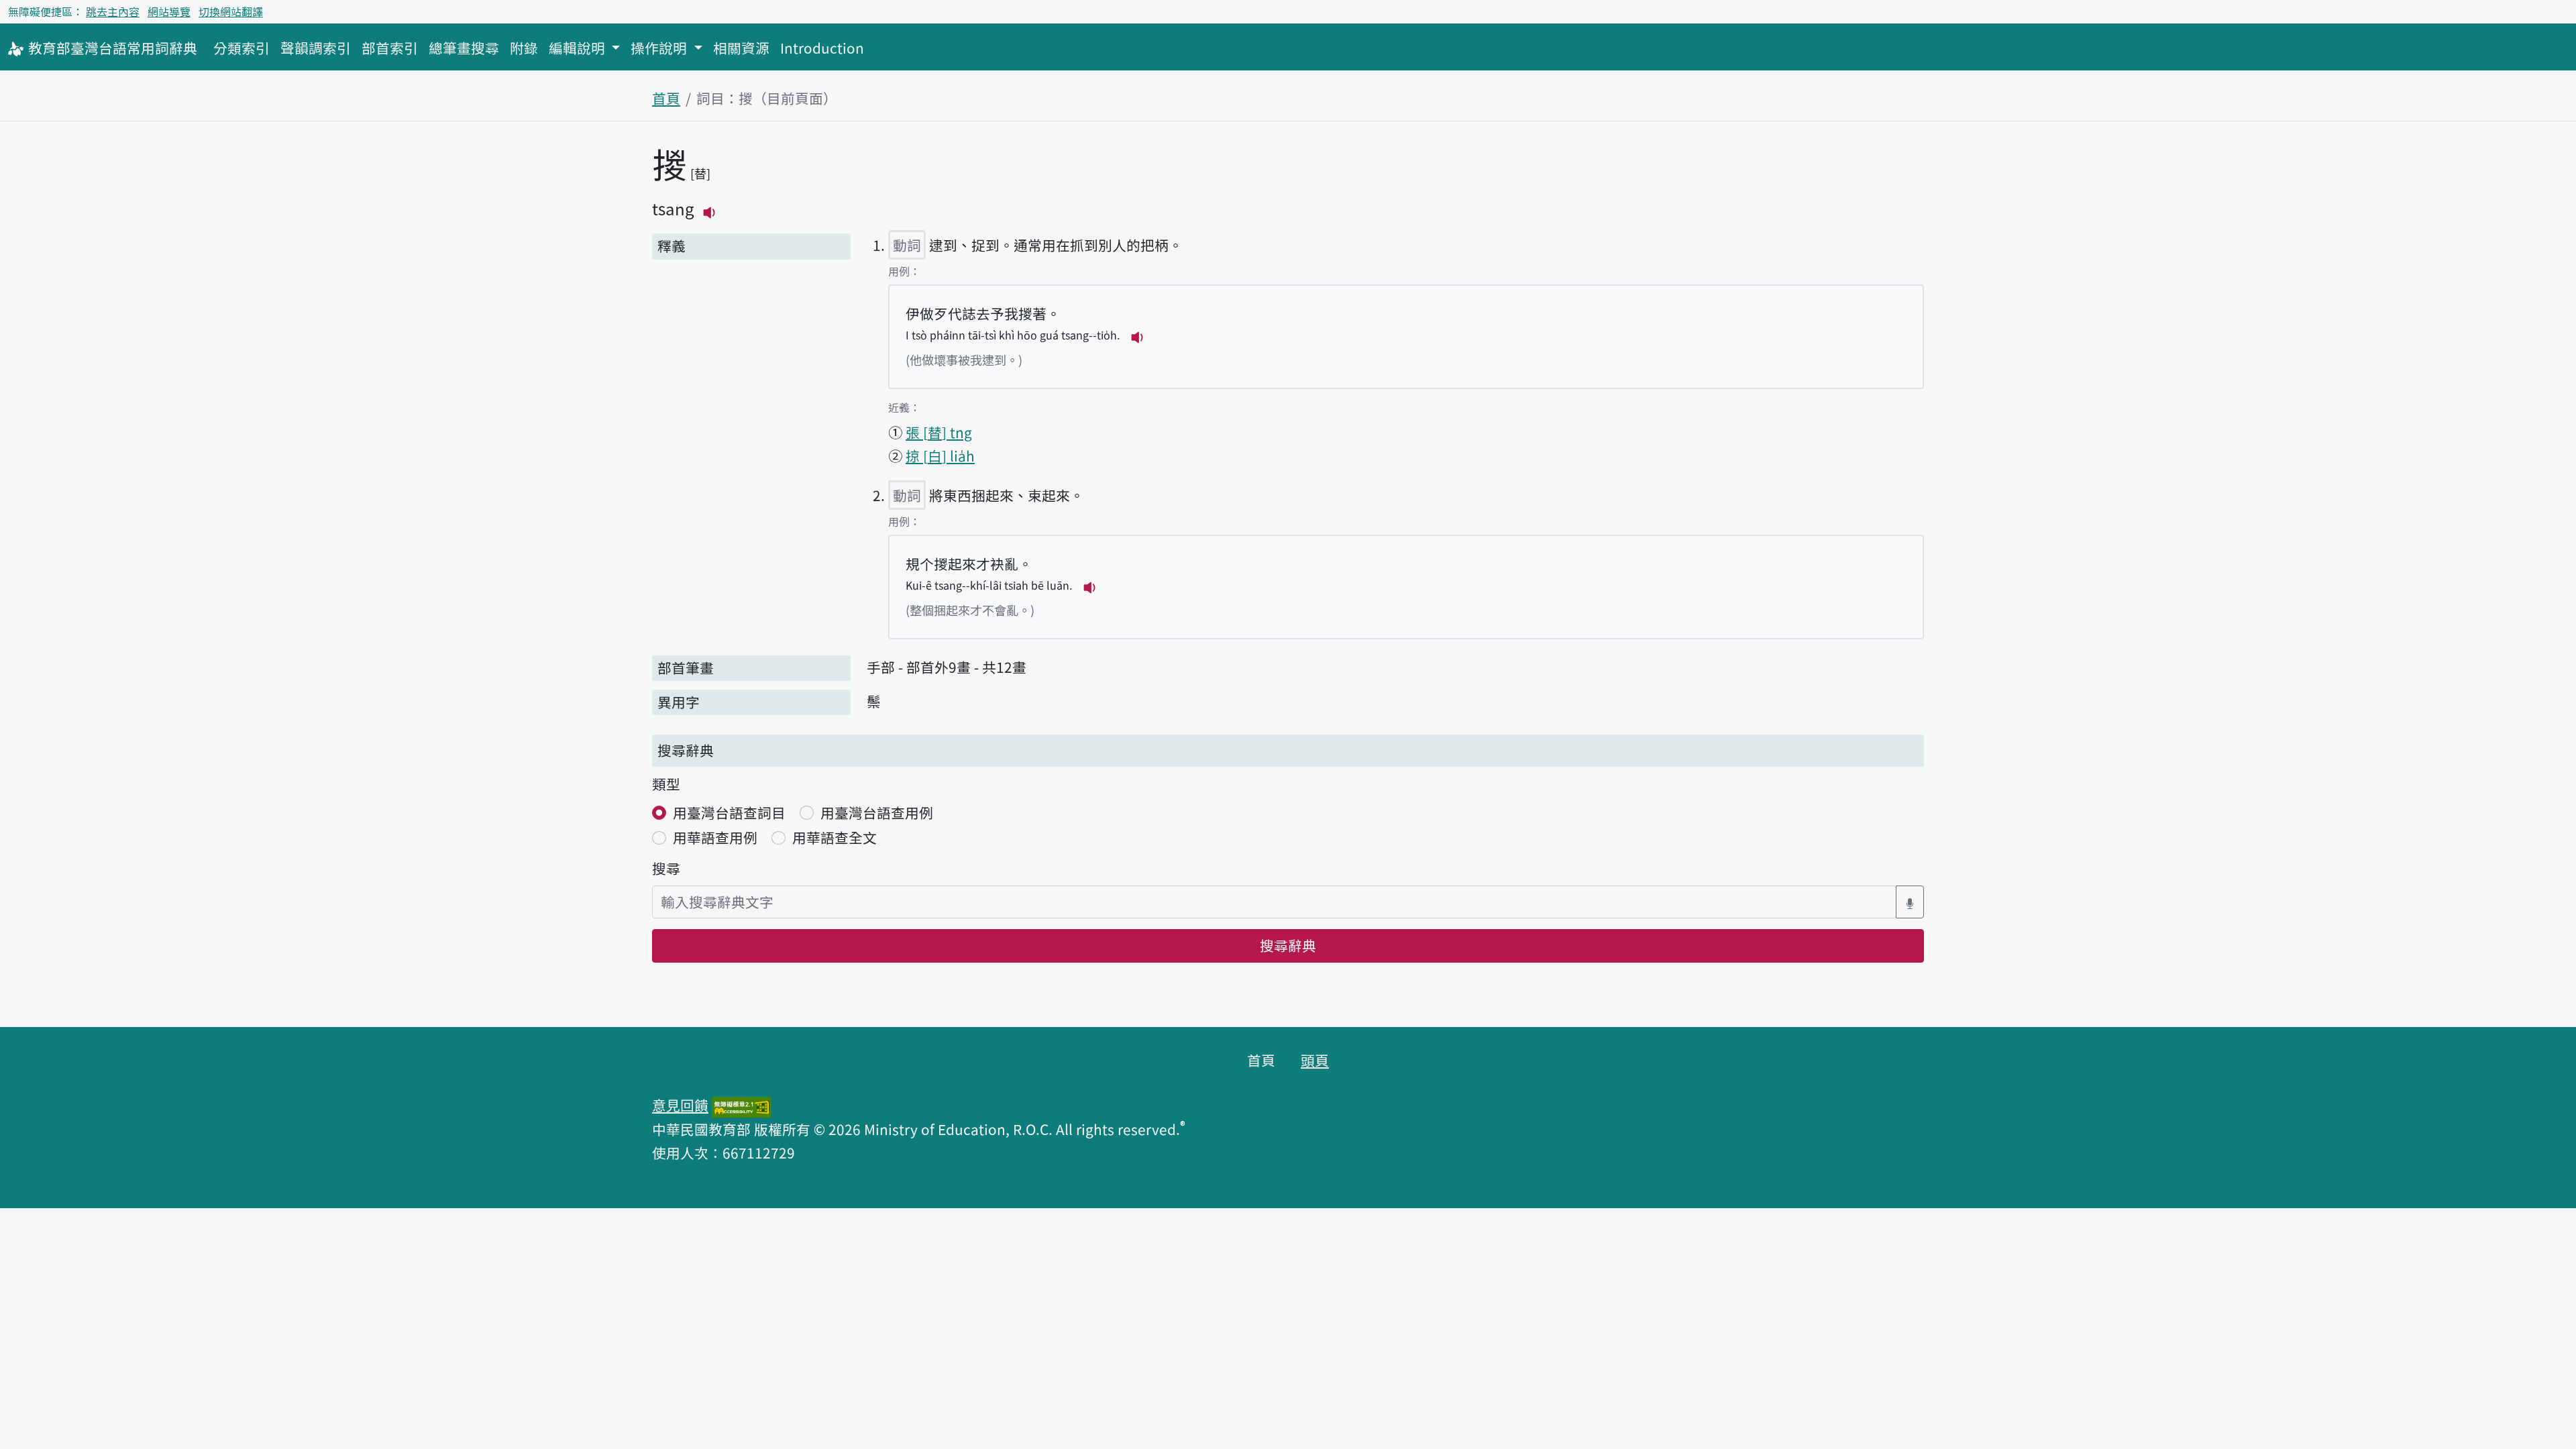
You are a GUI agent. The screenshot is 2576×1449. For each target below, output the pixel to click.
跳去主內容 (113, 11)
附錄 (524, 48)
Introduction (822, 48)
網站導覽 (169, 11)
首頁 (666, 98)
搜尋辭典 (1288, 945)
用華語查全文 (835, 837)
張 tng (939, 432)
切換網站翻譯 (231, 11)
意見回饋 (680, 1105)
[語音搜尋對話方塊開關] (1910, 902)
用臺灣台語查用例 (877, 812)
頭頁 (1315, 1060)
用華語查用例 (715, 837)
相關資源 (741, 48)
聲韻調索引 (316, 48)
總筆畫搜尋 (464, 48)
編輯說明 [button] (579, 48)
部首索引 (390, 48)
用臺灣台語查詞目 (729, 812)
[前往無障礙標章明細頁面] (741, 1105)
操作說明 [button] (660, 48)
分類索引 (241, 48)
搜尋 (666, 868)
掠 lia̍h (940, 455)
